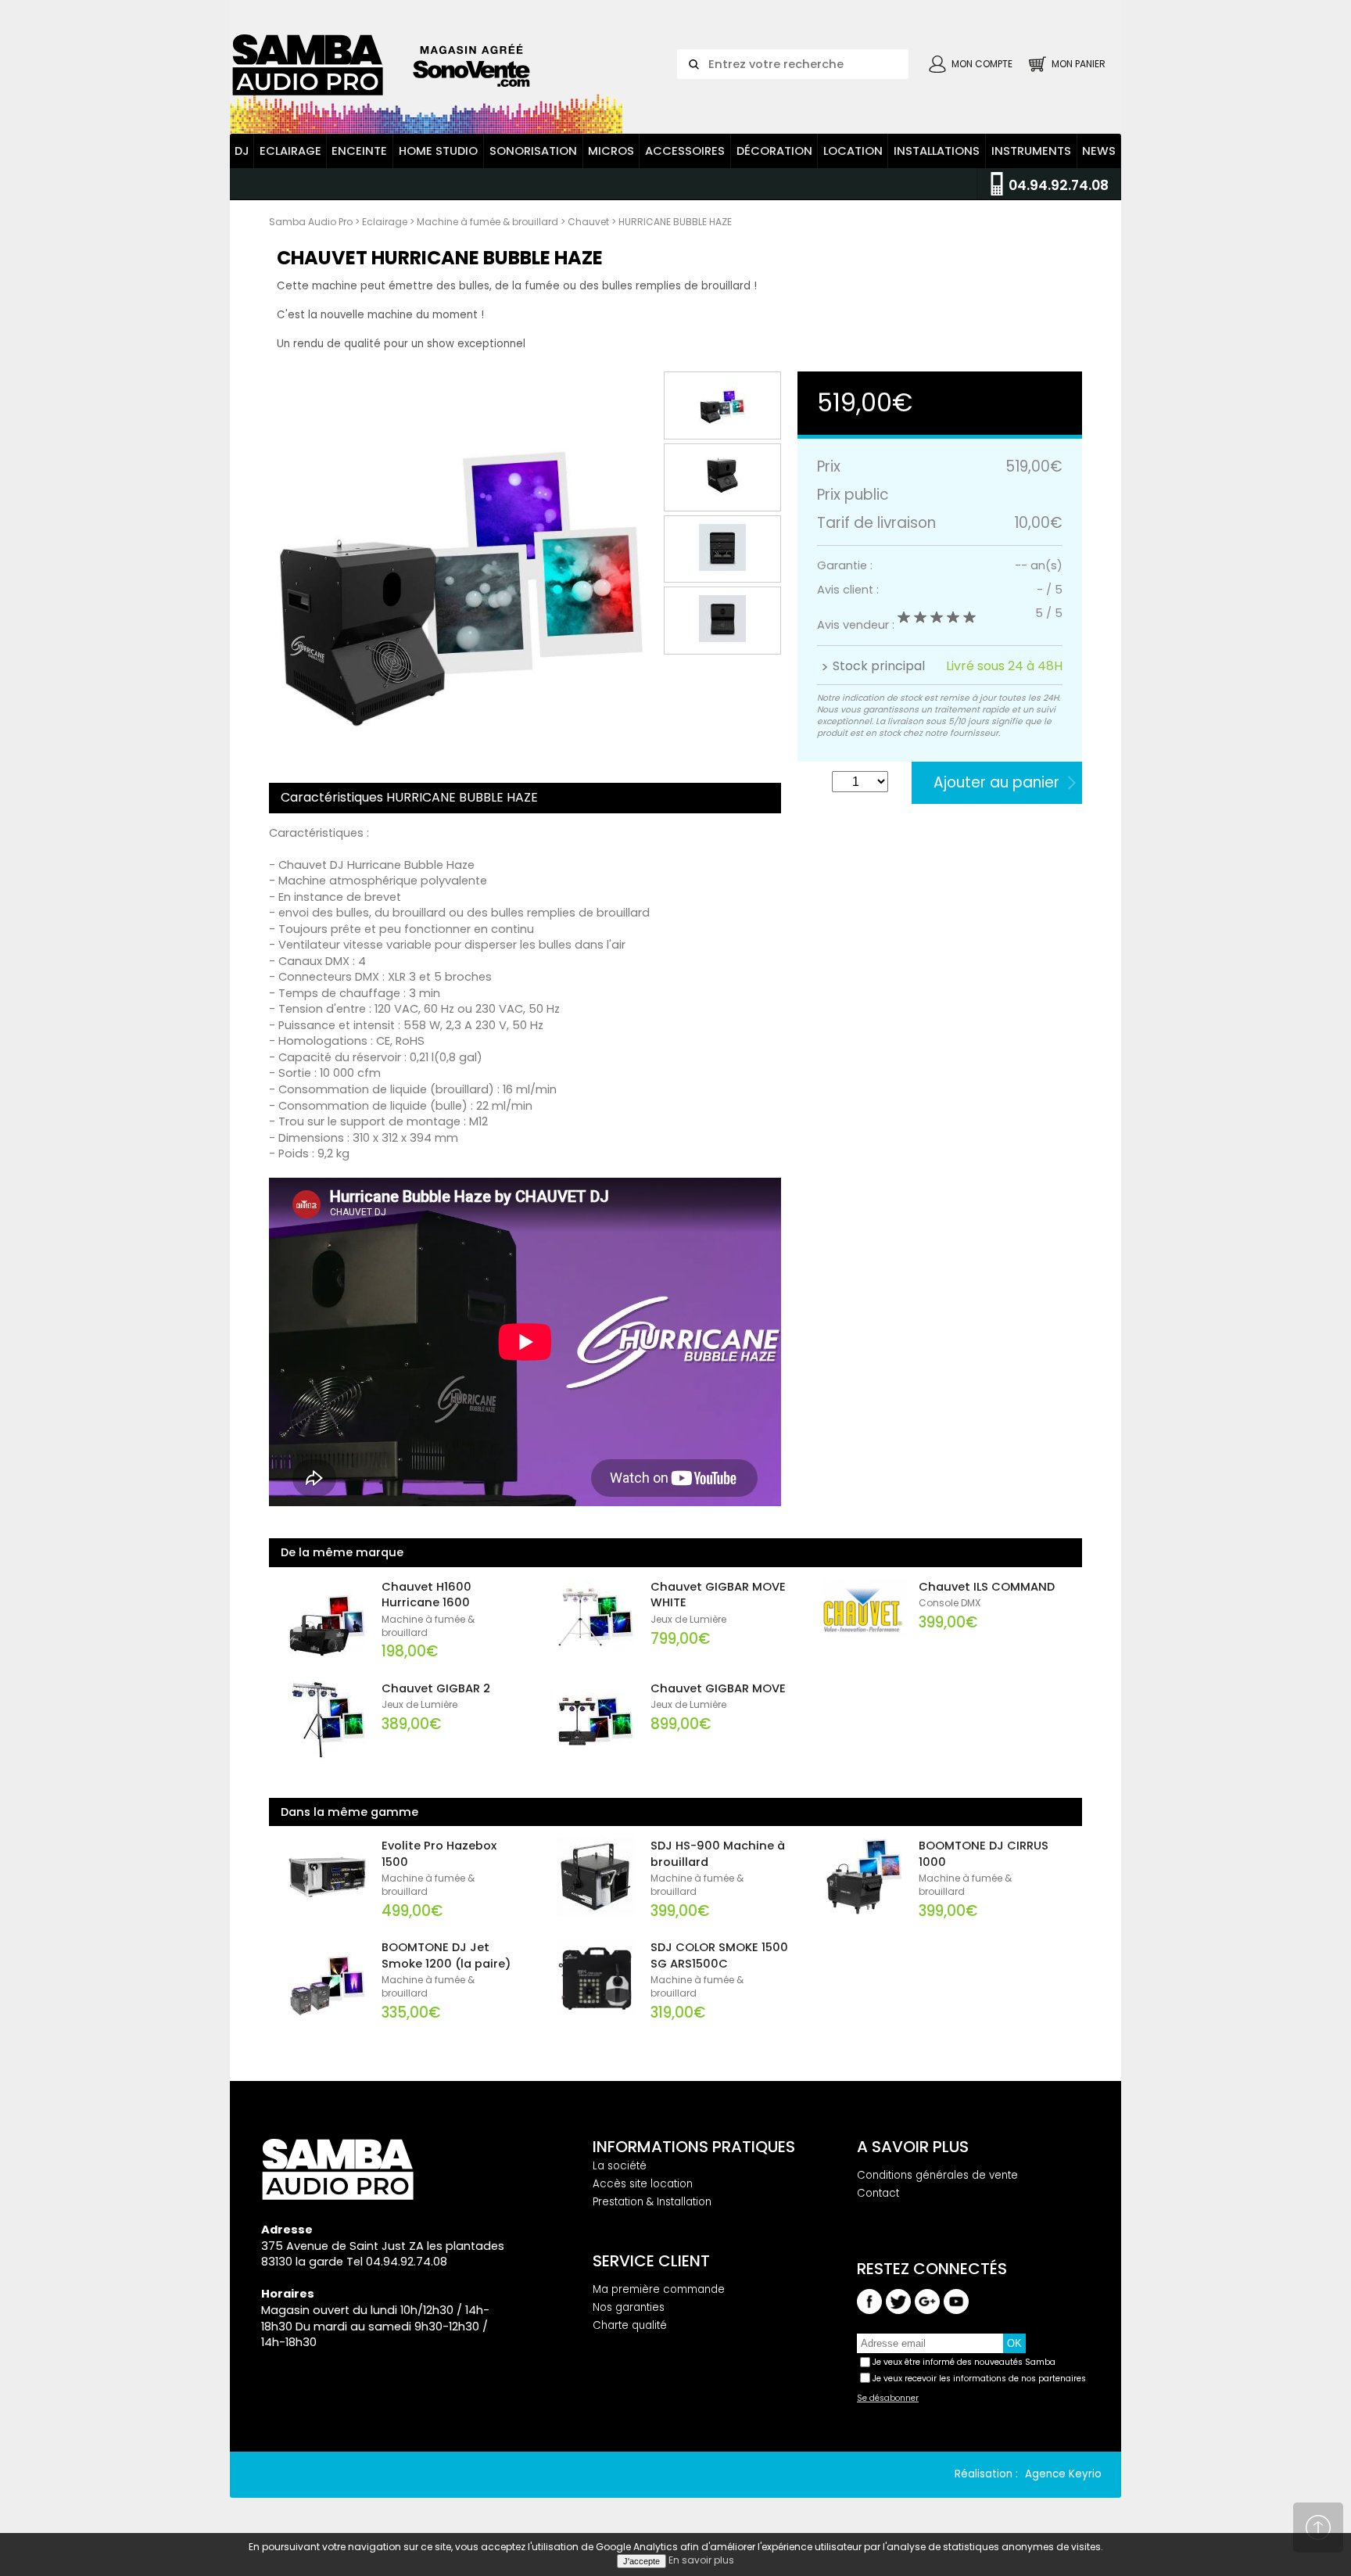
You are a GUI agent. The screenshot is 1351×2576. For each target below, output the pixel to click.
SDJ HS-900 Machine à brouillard (718, 1854)
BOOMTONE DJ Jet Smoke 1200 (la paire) (446, 1955)
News (1099, 151)
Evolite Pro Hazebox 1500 (439, 1854)
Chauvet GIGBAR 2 (436, 1688)
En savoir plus (701, 2560)
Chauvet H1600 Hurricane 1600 (426, 1595)
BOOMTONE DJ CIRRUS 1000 (984, 1854)
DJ (242, 151)
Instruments (1031, 151)
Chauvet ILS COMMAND (987, 1587)
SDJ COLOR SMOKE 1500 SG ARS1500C (719, 1955)
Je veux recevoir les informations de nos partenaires (979, 2379)
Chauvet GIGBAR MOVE (718, 1688)
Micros (611, 151)
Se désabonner (888, 2398)
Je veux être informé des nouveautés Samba (964, 2362)
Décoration (774, 151)
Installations (937, 151)
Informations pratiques (694, 2147)
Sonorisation (533, 151)
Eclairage (290, 151)
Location (853, 151)
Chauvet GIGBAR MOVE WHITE (718, 1595)
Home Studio (438, 151)
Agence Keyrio (1063, 2474)
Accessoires (685, 151)
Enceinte (359, 151)
